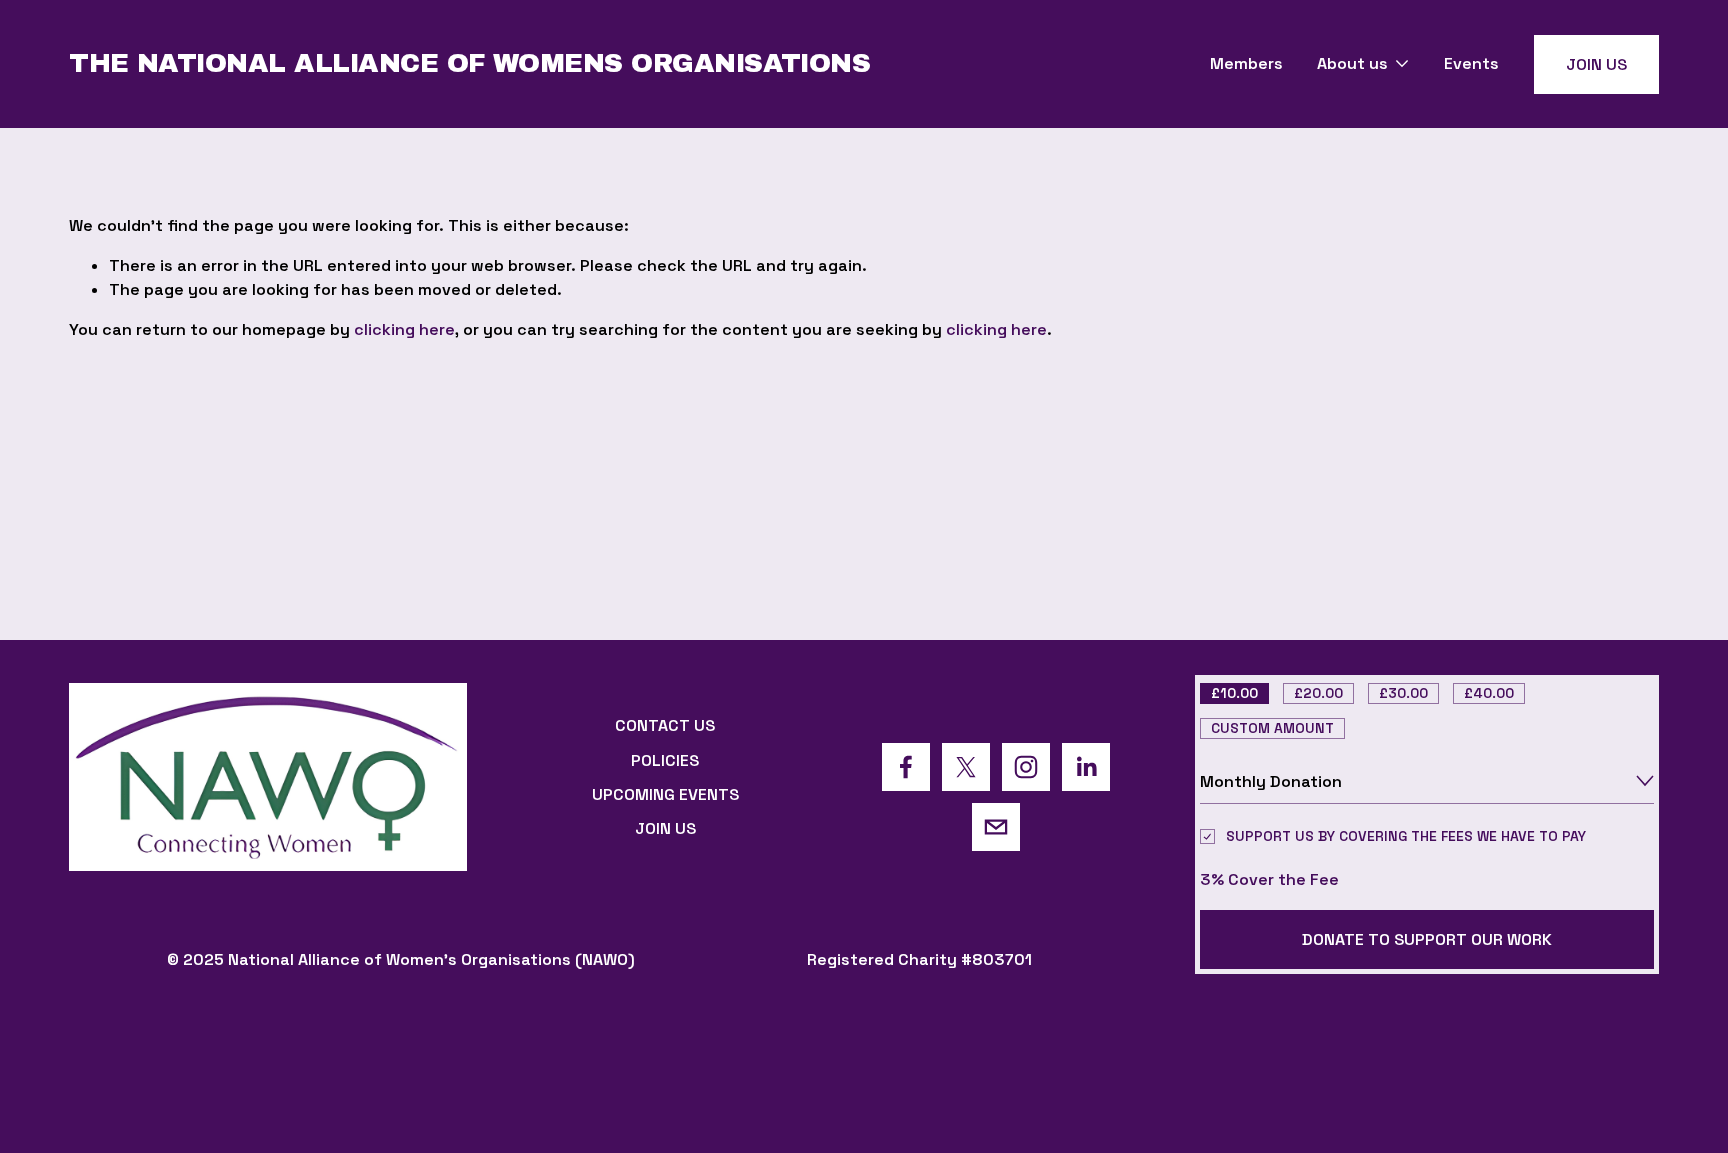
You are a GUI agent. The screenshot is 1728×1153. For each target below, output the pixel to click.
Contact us (665, 725)
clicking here (404, 329)
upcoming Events (665, 794)
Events (1471, 63)
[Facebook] (906, 767)
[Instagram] (1026, 767)
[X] (966, 767)
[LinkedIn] (1086, 767)
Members (1246, 63)
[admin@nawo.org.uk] (996, 827)
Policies (665, 760)
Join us (665, 828)
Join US (1596, 64)
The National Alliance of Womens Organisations (469, 63)
